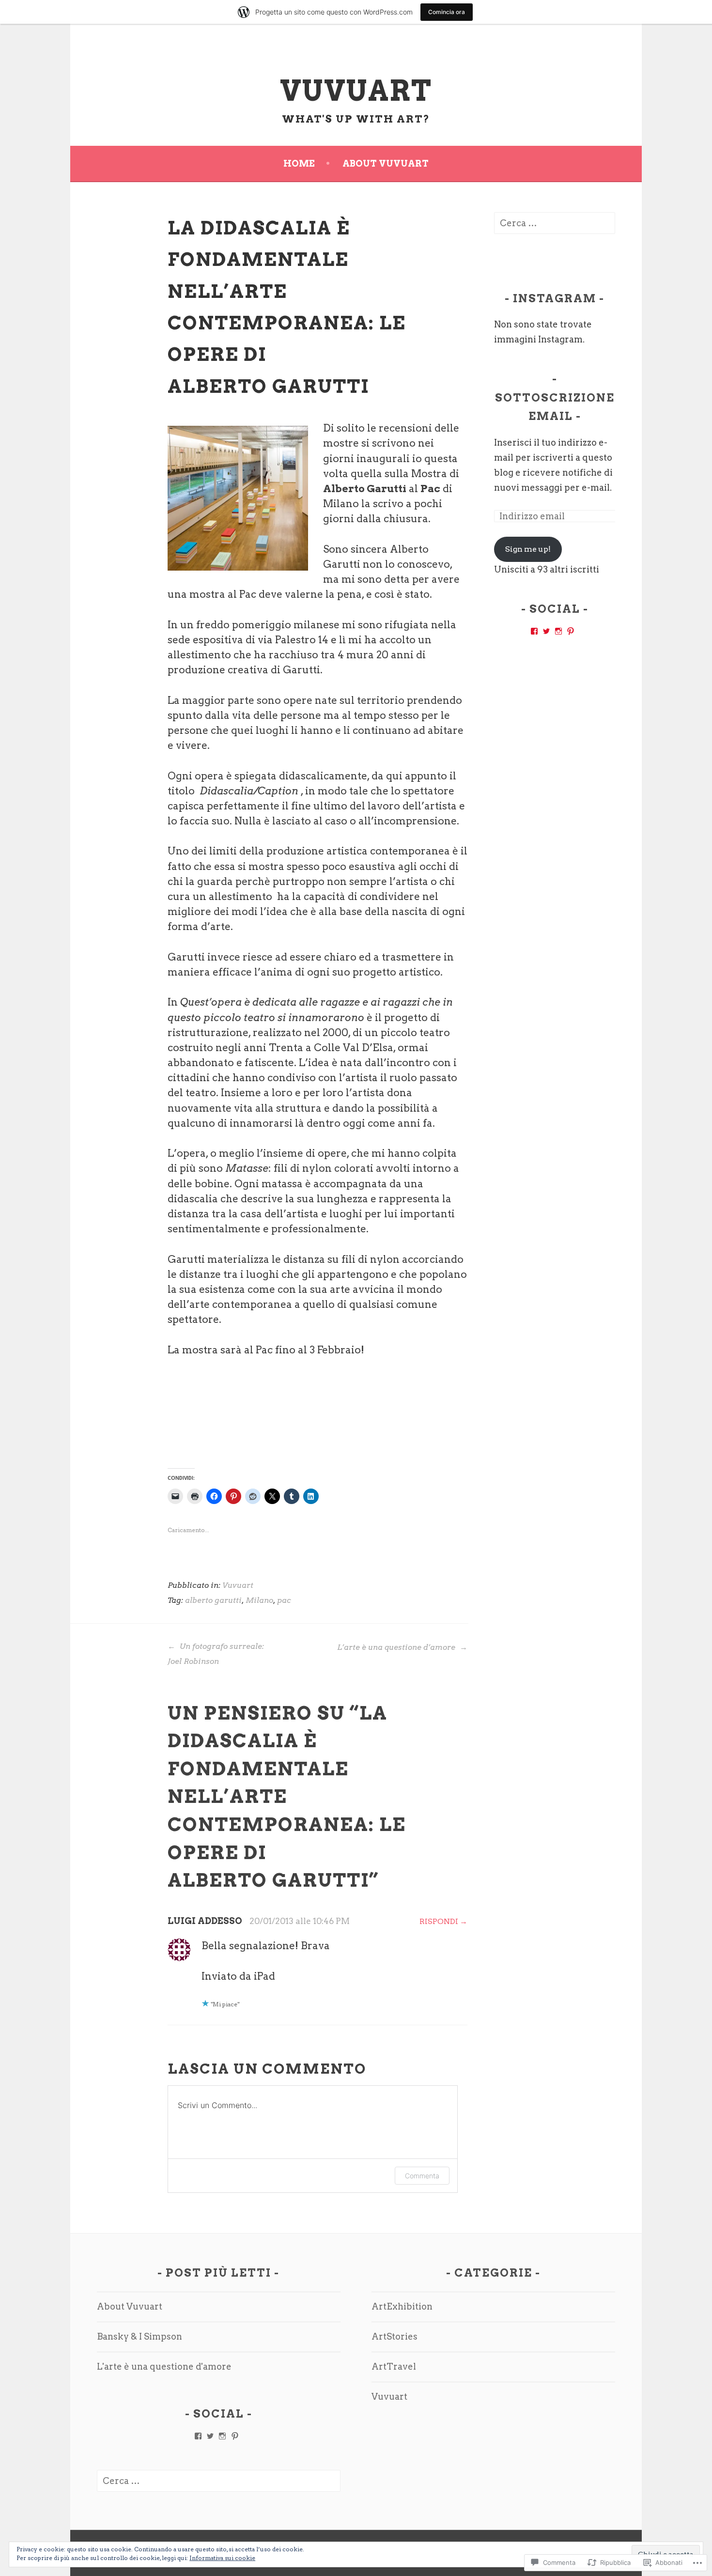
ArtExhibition (402, 2306)
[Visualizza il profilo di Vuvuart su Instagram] (558, 631)
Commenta (422, 2176)
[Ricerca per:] (555, 223)
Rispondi (439, 1921)
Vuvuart (356, 91)
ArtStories (395, 2336)
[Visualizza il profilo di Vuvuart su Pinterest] (571, 631)
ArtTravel (394, 2367)
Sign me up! (528, 549)
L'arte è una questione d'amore (164, 2367)
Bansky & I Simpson (139, 2336)
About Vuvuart (386, 163)
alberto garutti (213, 1600)
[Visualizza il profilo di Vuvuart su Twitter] (546, 631)
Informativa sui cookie (222, 2558)
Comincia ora (447, 12)
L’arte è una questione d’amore (397, 1647)
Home (299, 163)
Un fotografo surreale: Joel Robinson (216, 1654)
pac (284, 1600)
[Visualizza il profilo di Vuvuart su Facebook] (534, 631)
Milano (259, 1600)
